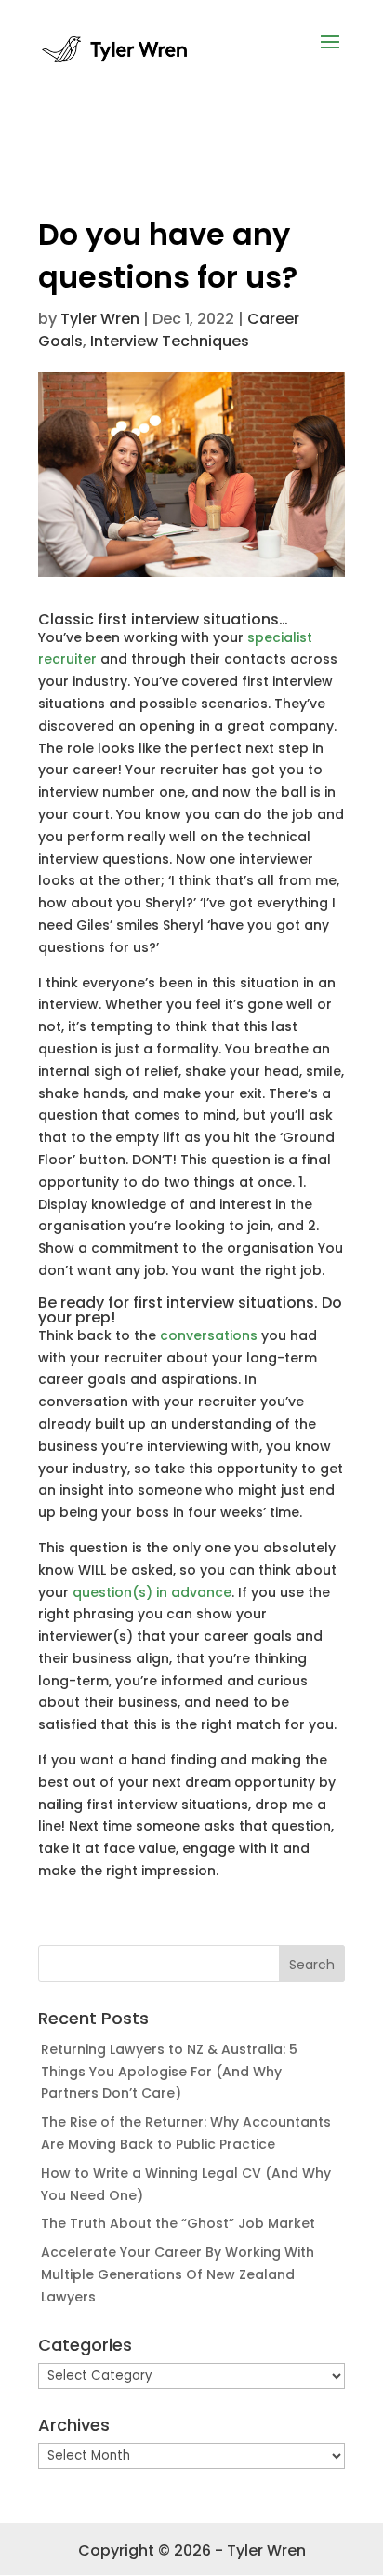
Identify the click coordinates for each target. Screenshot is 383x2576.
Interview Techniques (170, 341)
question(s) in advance (152, 1592)
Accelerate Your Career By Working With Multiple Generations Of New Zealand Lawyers (178, 2274)
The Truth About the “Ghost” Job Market (178, 2223)
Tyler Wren (100, 319)
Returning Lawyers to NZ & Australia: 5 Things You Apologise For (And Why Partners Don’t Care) (169, 2072)
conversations (209, 1335)
